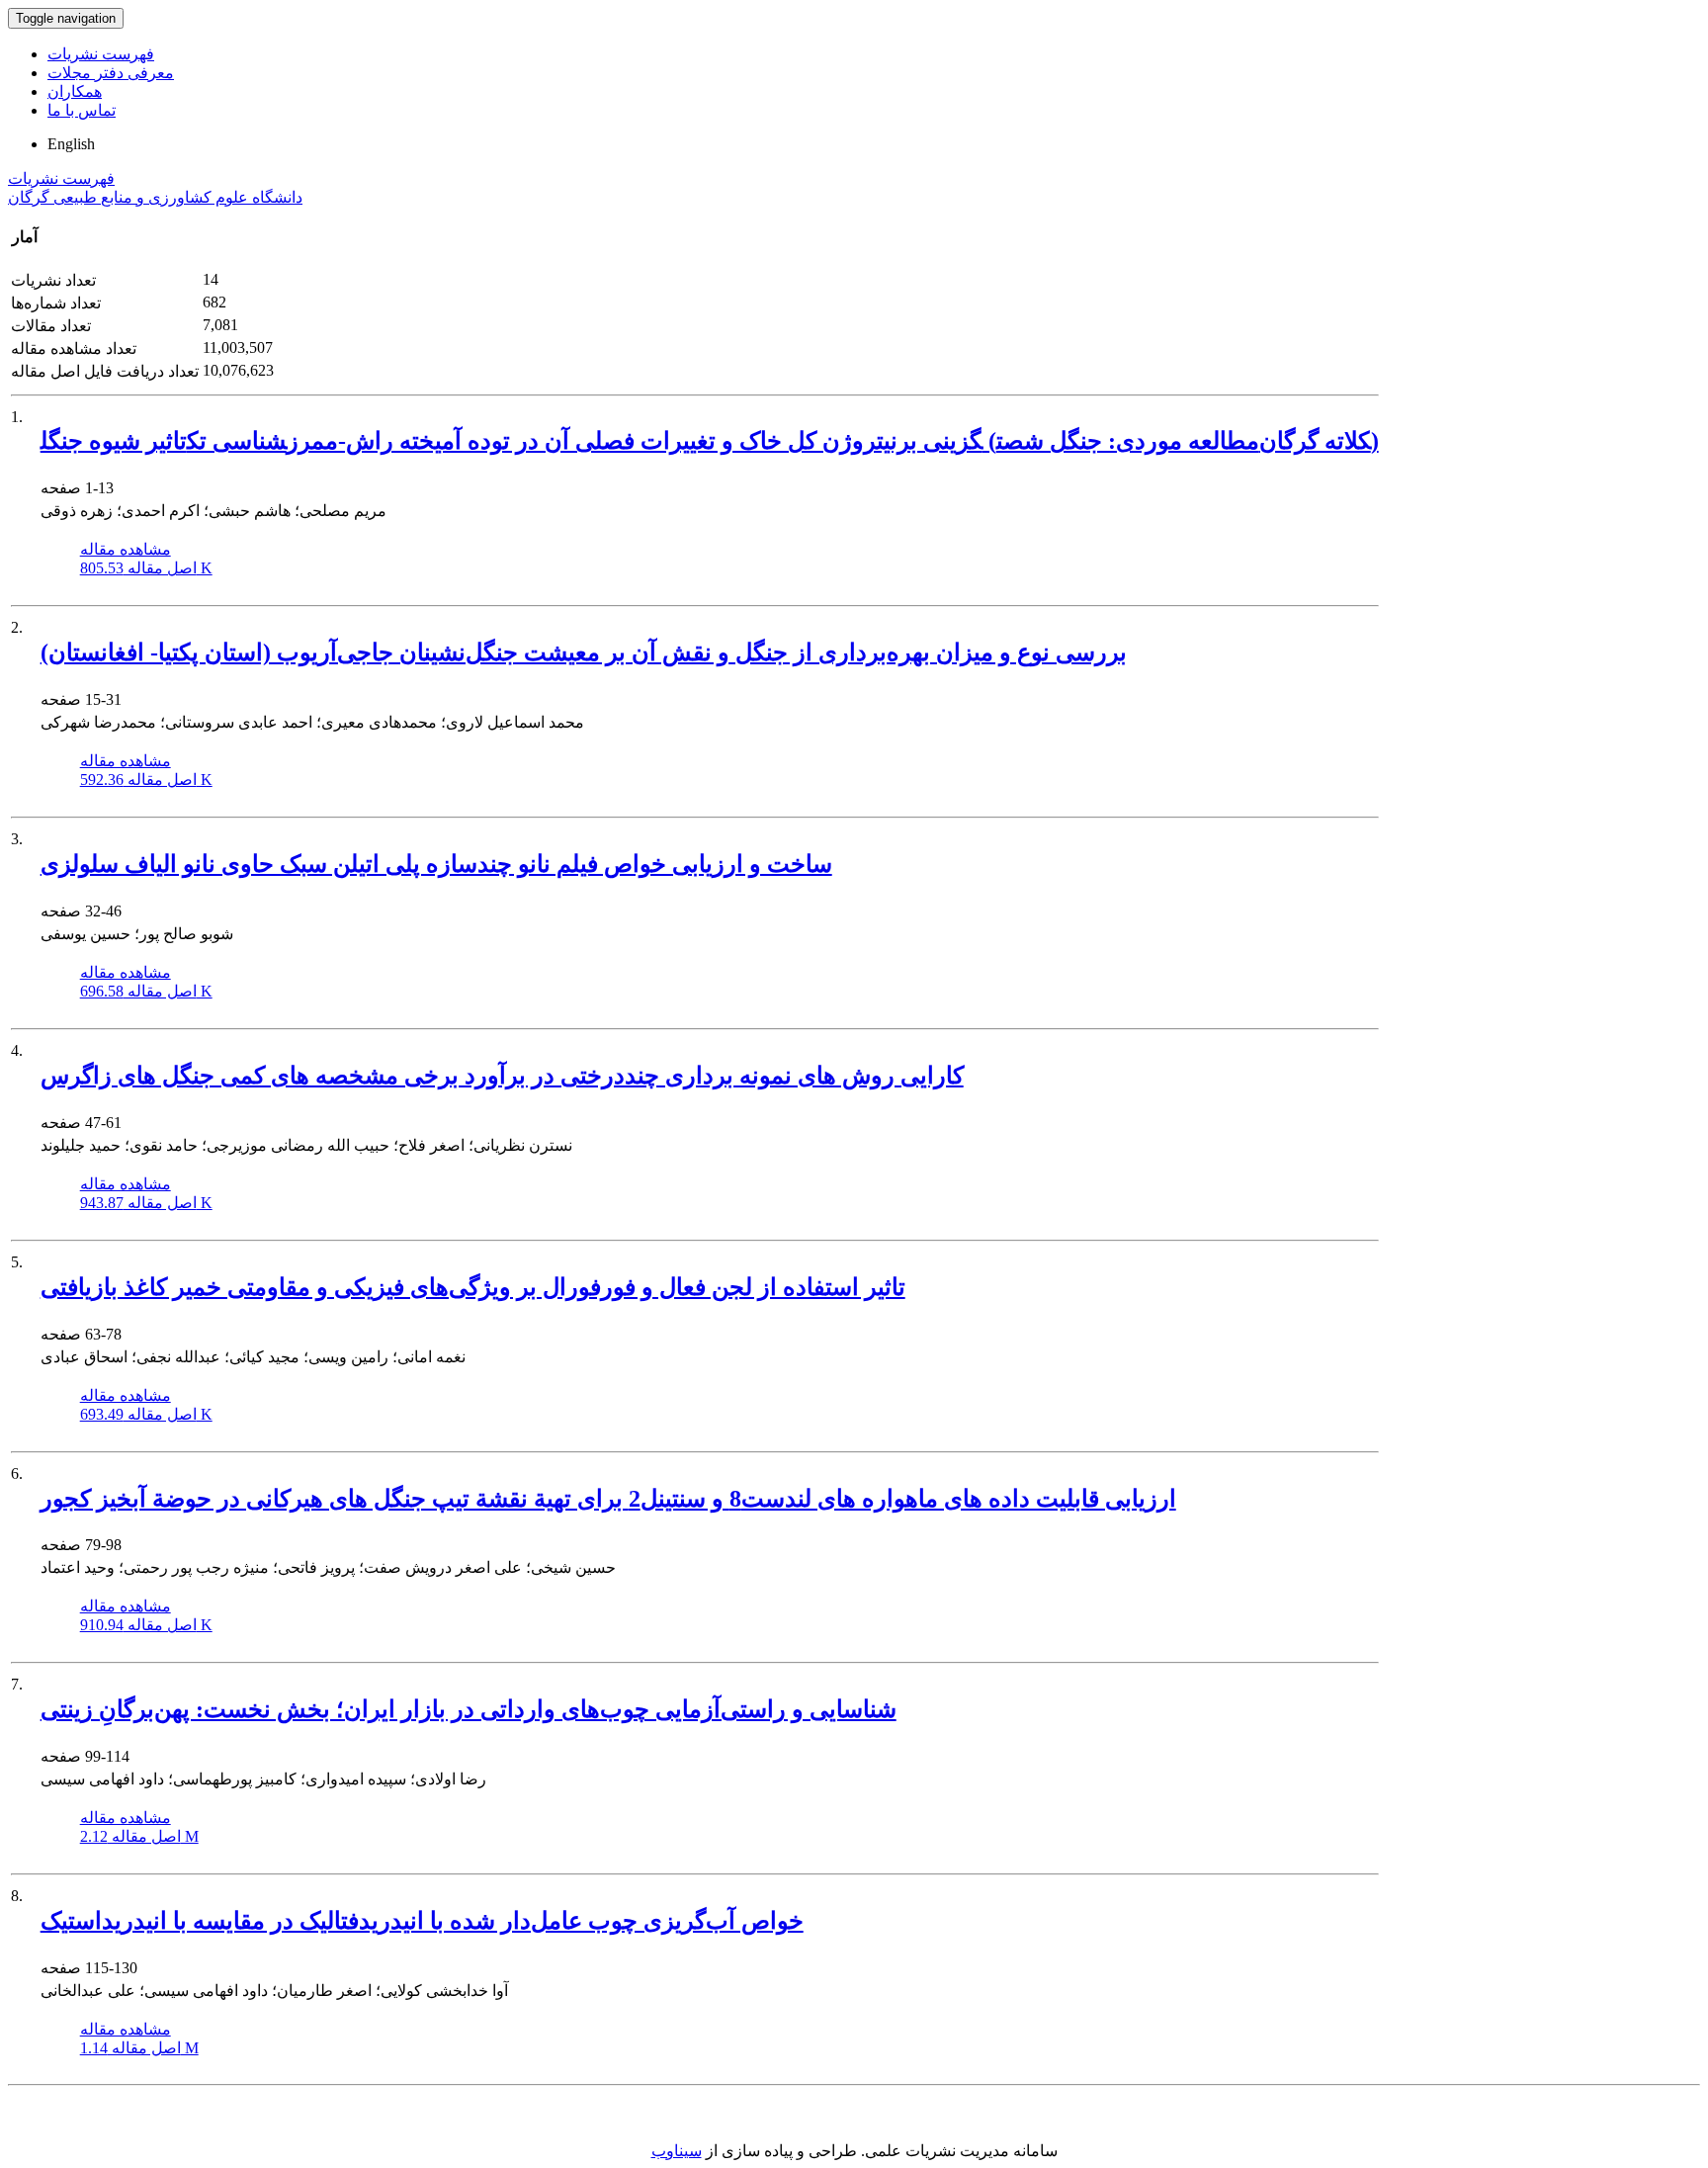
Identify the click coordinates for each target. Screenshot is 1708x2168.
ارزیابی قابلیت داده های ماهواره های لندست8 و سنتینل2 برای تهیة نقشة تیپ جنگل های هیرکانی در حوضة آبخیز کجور (608, 1499)
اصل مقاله (146, 568)
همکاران (75, 91)
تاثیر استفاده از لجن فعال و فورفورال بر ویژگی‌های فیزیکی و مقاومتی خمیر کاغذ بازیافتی (473, 1287)
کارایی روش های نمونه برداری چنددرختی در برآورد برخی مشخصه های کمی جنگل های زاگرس (502, 1076)
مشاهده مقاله (126, 549)
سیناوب (677, 2151)
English (71, 144)
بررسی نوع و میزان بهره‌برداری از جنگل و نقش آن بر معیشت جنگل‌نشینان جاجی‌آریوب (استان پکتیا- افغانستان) (584, 652)
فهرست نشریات (101, 54)
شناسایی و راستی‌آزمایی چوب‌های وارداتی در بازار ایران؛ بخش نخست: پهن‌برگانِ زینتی (469, 1709)
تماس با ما (82, 110)
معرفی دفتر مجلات (111, 73)
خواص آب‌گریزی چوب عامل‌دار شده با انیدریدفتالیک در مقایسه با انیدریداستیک (422, 1921)
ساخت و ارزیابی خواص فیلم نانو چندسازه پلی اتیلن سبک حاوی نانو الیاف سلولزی (436, 864)
